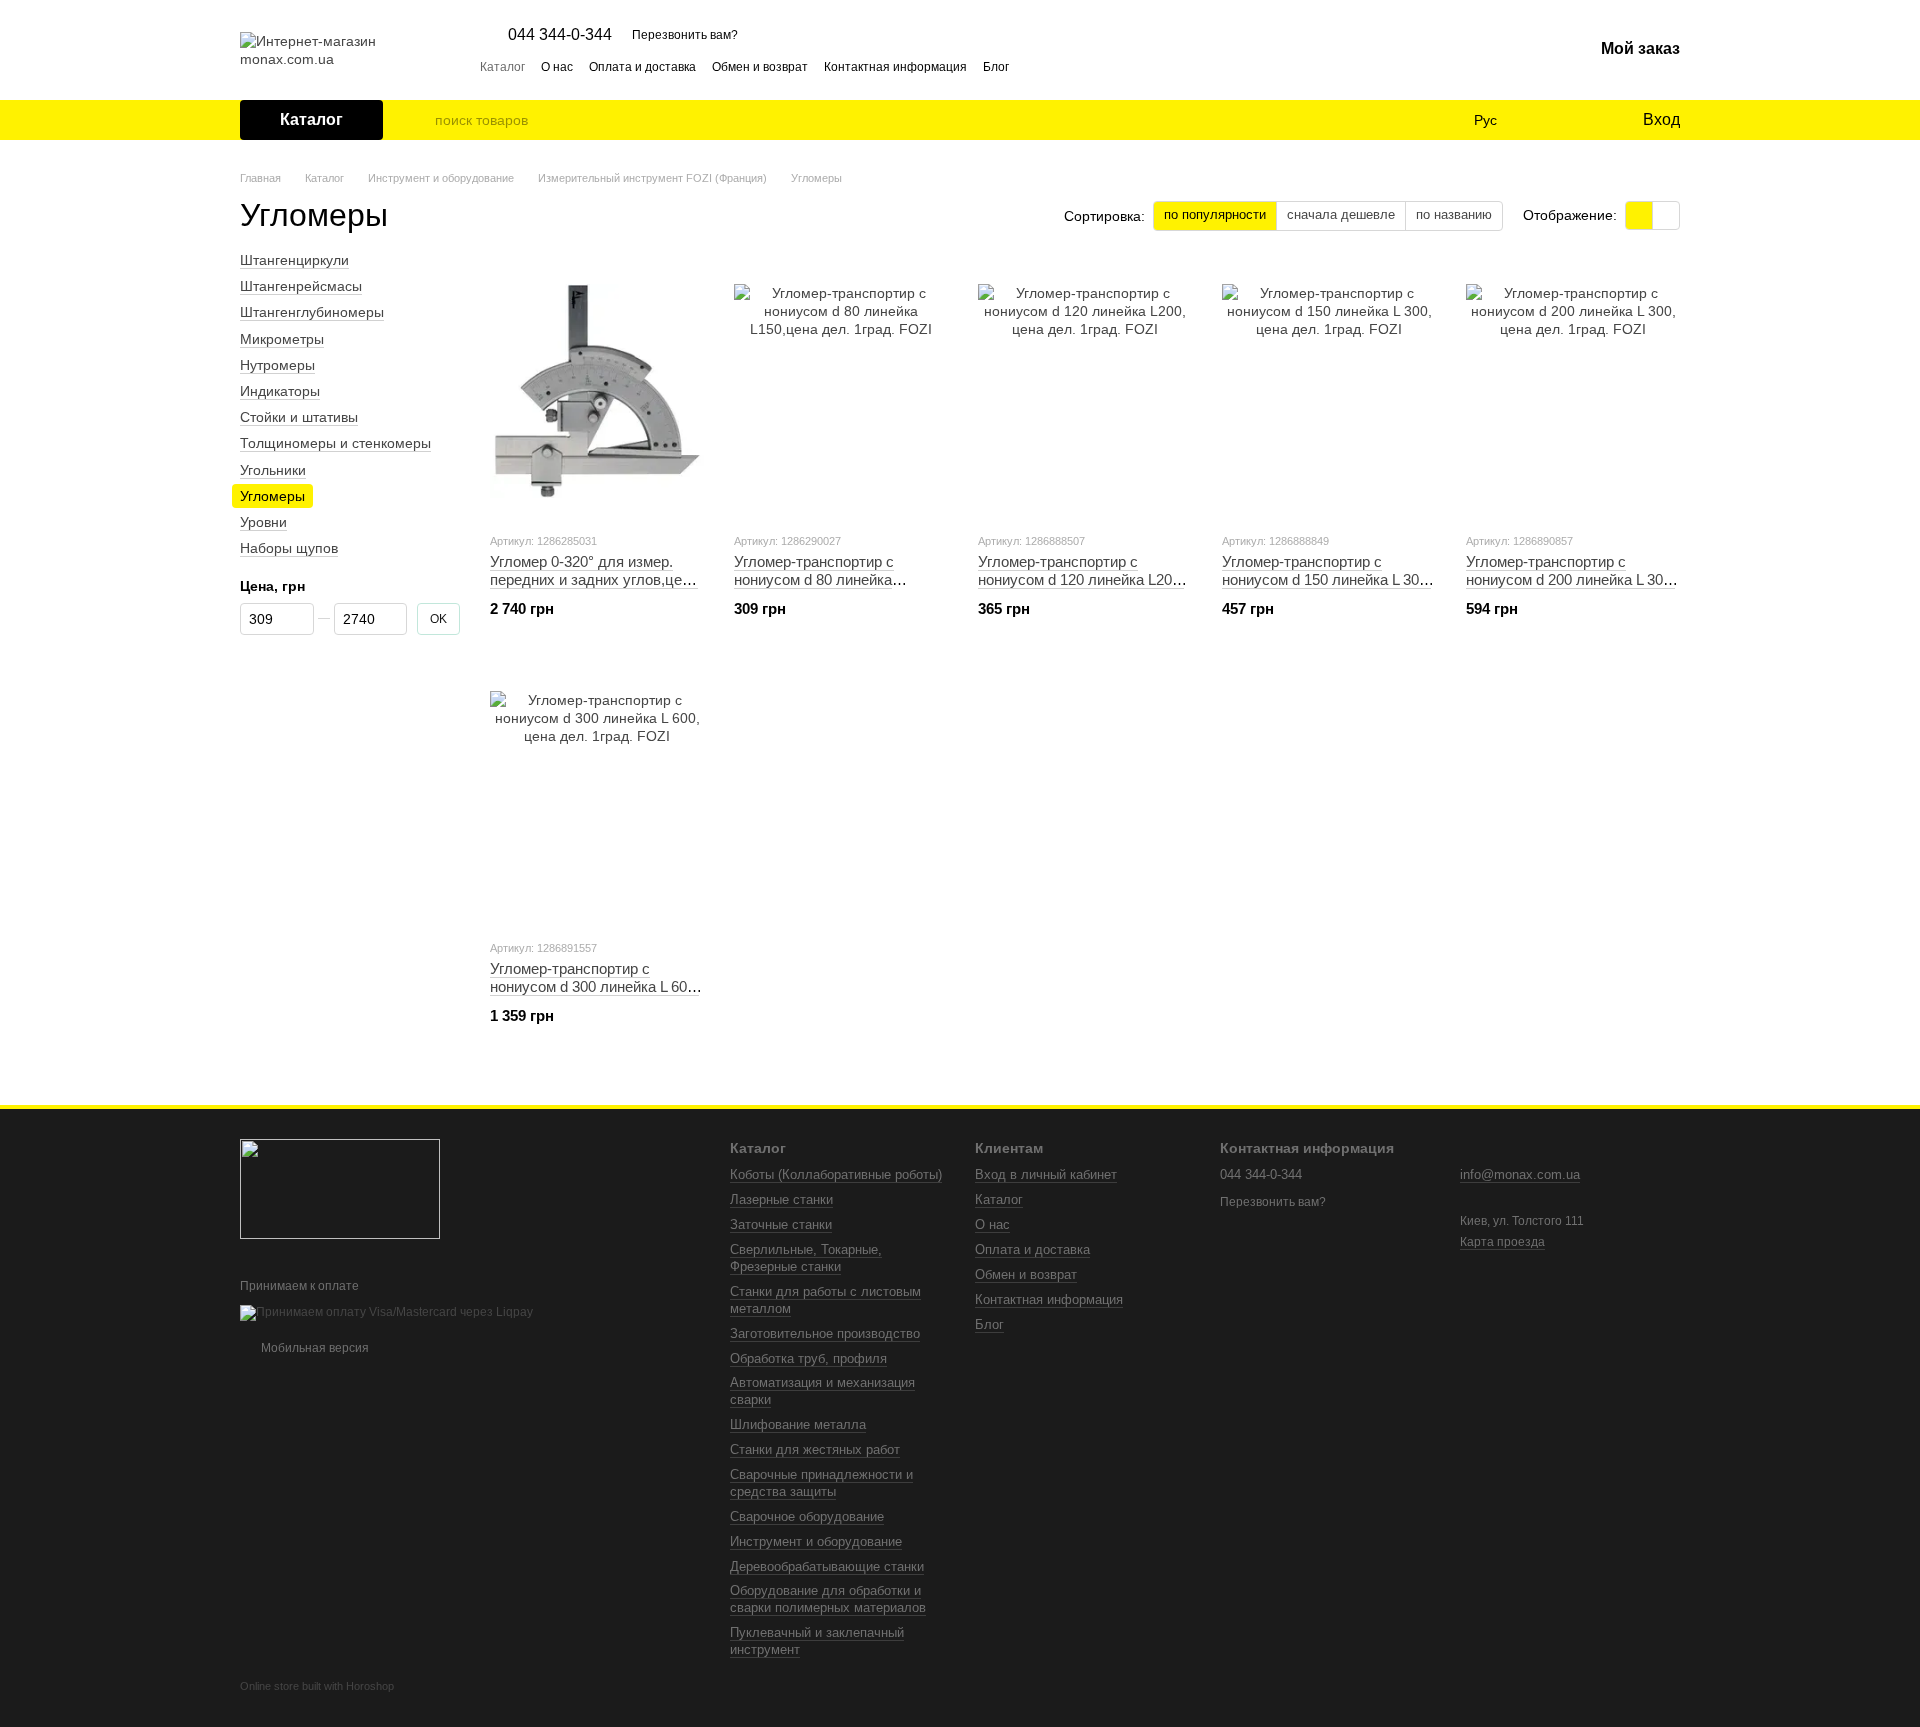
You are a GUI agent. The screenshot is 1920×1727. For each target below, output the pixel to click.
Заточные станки (781, 1224)
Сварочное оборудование (807, 1516)
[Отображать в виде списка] (1666, 215)
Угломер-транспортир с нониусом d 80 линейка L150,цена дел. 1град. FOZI (827, 579)
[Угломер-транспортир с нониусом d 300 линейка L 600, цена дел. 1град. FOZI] (597, 798)
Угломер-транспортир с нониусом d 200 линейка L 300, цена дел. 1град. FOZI (1570, 579)
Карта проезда (1502, 1242)
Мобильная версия (313, 1348)
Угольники (273, 469)
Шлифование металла (798, 1424)
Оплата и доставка (642, 67)
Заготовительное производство (825, 1333)
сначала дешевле (1341, 214)
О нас (557, 67)
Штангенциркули (294, 260)
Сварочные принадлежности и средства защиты (821, 1483)
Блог (996, 67)
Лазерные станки (781, 1199)
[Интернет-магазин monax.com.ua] (340, 1188)
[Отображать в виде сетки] (1639, 215)
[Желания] (1585, 120)
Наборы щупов (289, 548)
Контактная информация (895, 67)
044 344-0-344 (560, 35)
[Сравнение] (1545, 120)
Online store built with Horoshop (317, 1686)
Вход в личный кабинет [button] (1046, 1174)
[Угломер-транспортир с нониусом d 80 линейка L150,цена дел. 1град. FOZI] (841, 391)
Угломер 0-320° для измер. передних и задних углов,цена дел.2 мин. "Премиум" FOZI (594, 579)
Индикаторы (280, 391)
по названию (1454, 214)
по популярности (1215, 214)
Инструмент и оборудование (816, 1541)
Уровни (263, 522)
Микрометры (282, 338)
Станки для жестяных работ (815, 1449)
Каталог (502, 67)
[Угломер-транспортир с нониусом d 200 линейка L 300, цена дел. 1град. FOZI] (1573, 391)
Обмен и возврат (760, 67)
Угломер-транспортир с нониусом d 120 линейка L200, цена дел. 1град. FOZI (1081, 579)
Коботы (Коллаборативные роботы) (836, 1174)
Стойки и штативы (299, 417)
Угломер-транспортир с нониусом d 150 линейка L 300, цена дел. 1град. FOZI (1326, 579)
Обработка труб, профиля (808, 1358)
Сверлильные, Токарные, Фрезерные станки (806, 1258)
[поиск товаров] (419, 120)
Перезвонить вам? (685, 35)
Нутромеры (277, 365)
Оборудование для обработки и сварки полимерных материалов (828, 1599)
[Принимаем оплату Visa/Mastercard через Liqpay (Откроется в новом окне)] (386, 1312)
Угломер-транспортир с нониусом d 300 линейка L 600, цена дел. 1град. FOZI (594, 986)
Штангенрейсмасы (301, 286)
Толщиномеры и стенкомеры (335, 443)
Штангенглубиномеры (312, 312)
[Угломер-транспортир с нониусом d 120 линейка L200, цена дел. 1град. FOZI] (1085, 391)
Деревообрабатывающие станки (827, 1566)
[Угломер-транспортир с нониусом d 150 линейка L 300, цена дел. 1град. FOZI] (1329, 391)
